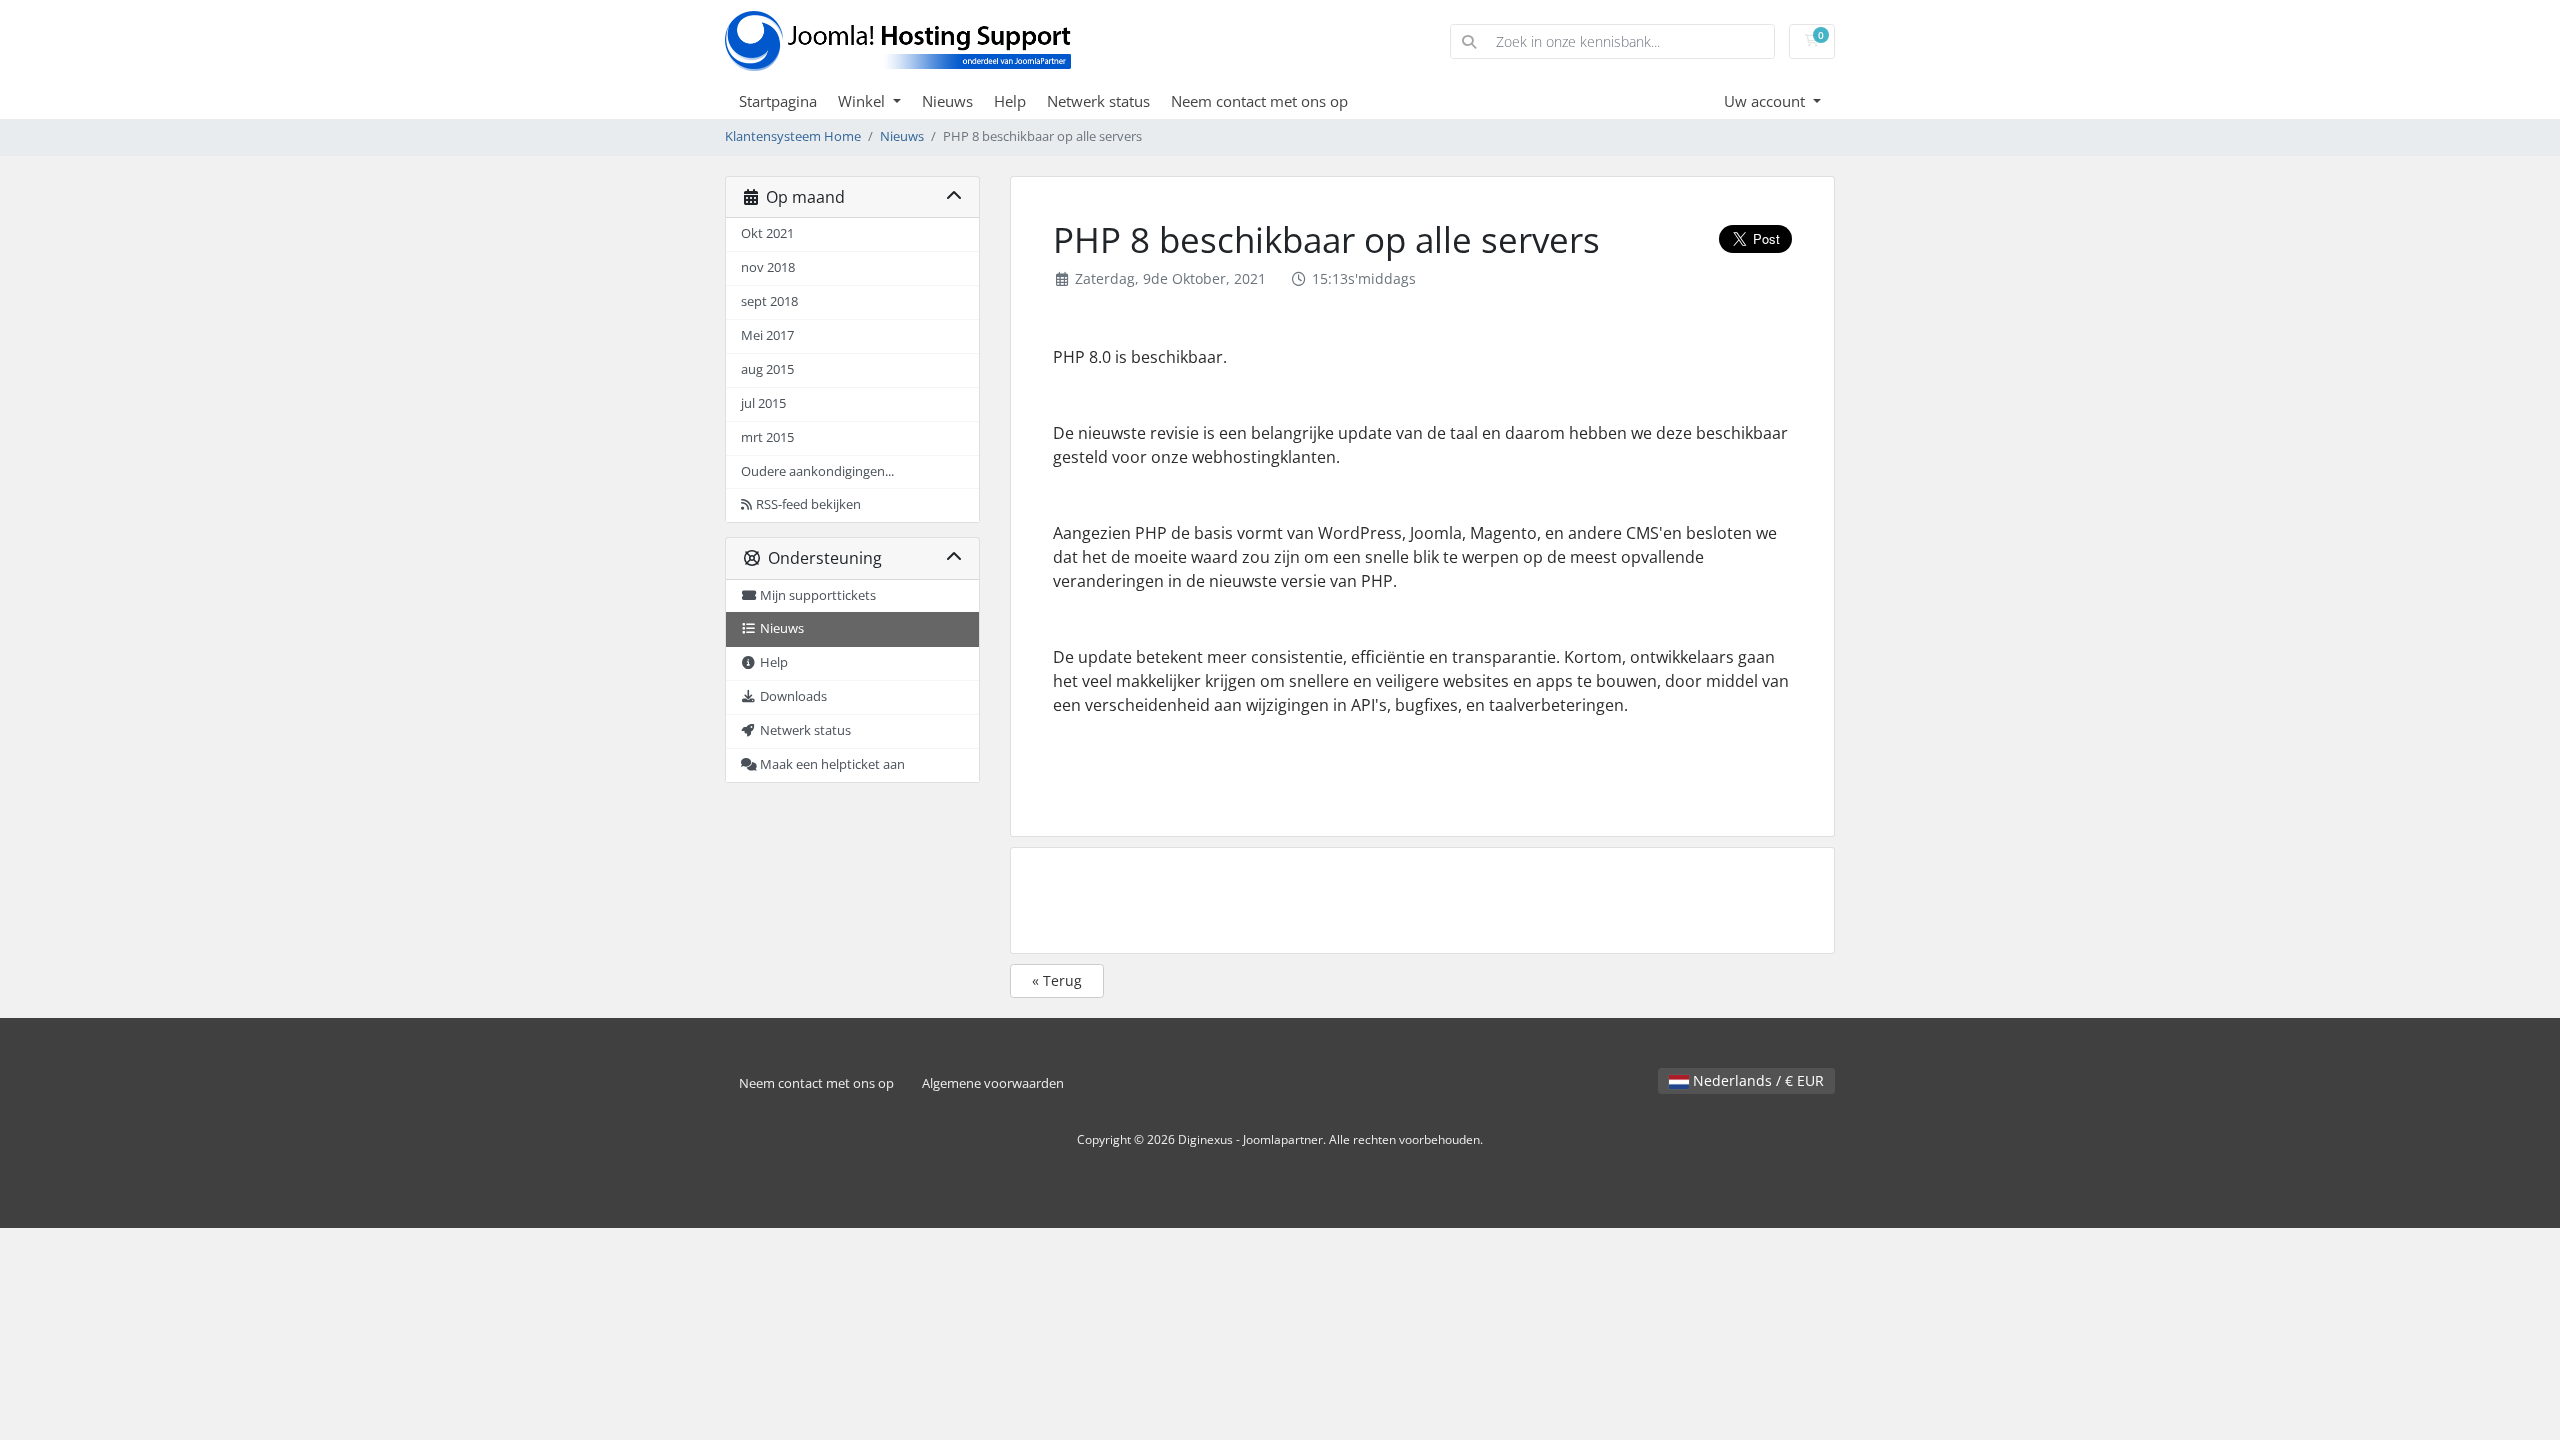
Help (1010, 101)
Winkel (863, 101)
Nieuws (947, 101)
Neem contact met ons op (1259, 101)
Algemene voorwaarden (993, 1083)
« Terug (1057, 980)
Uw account (1766, 101)
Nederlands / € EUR (1756, 1080)
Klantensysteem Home (793, 136)
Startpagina (778, 101)
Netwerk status (1098, 101)
